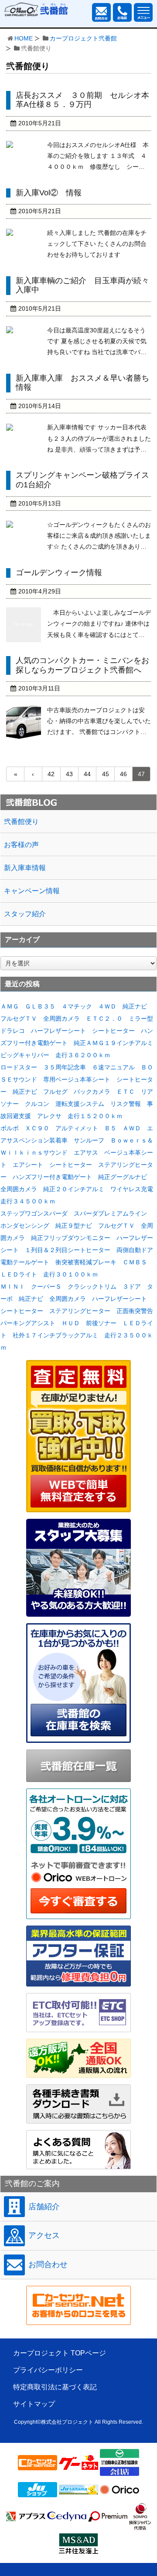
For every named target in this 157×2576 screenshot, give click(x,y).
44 (87, 774)
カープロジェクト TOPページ (60, 2353)
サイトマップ (34, 2404)
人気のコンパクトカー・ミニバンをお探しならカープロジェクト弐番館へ (82, 665)
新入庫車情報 (25, 868)
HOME (24, 38)
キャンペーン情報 (32, 891)
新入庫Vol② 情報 (49, 193)
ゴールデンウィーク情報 (59, 573)
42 (51, 774)
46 (123, 774)
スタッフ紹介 (25, 914)
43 (69, 774)
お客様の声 (21, 845)
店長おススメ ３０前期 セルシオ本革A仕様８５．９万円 (82, 100)
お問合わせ (48, 2264)
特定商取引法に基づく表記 (55, 2387)
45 (106, 774)
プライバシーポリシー (48, 2370)
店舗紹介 (44, 2207)
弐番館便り (21, 822)
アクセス (44, 2235)
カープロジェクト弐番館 (83, 38)
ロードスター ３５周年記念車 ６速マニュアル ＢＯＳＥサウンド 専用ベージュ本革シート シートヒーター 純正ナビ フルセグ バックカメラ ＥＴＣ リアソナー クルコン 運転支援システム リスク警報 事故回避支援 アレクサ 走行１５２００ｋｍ (77, 1092)
